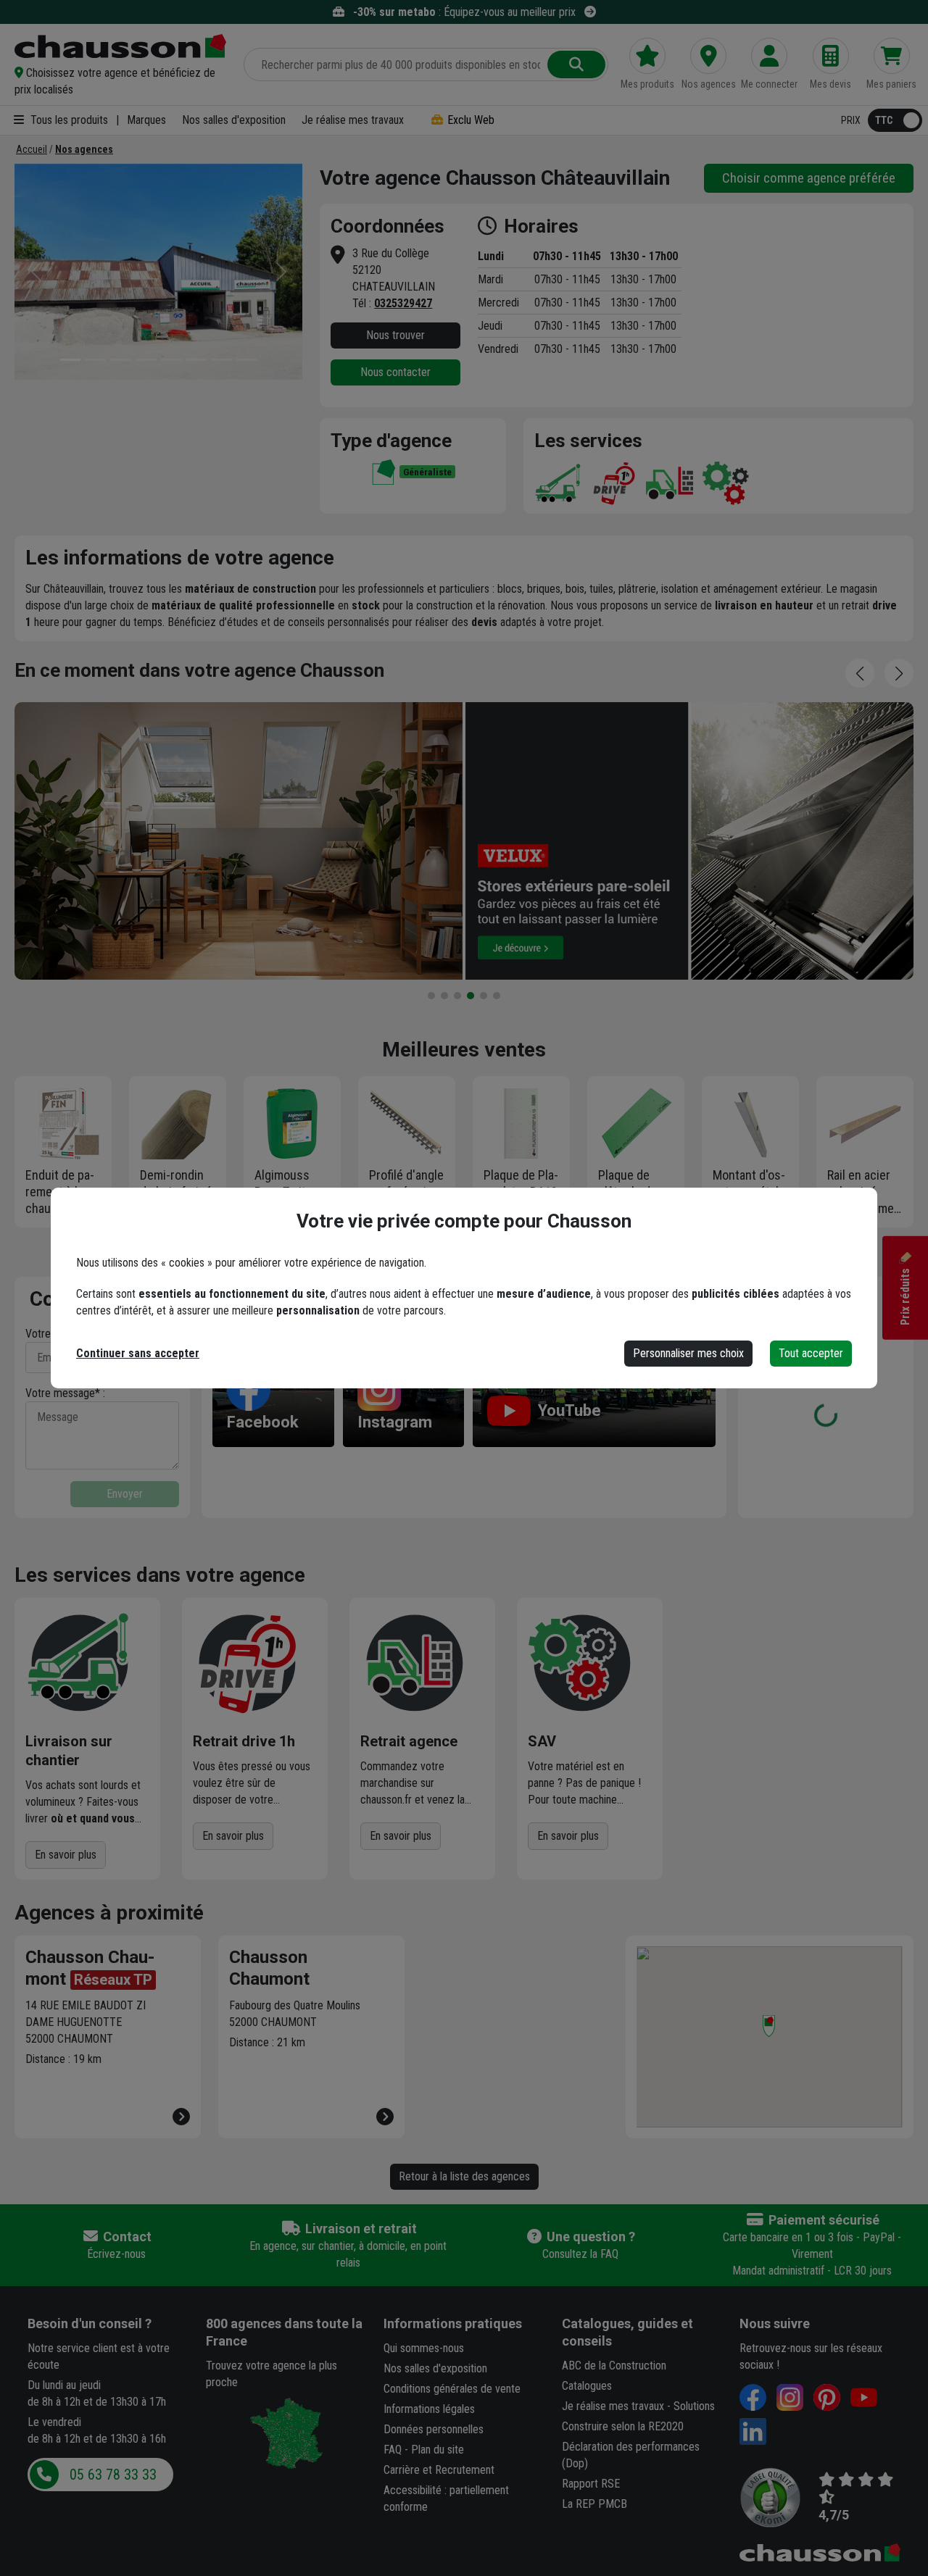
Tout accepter (811, 1353)
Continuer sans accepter (138, 1353)
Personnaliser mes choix (688, 1353)
